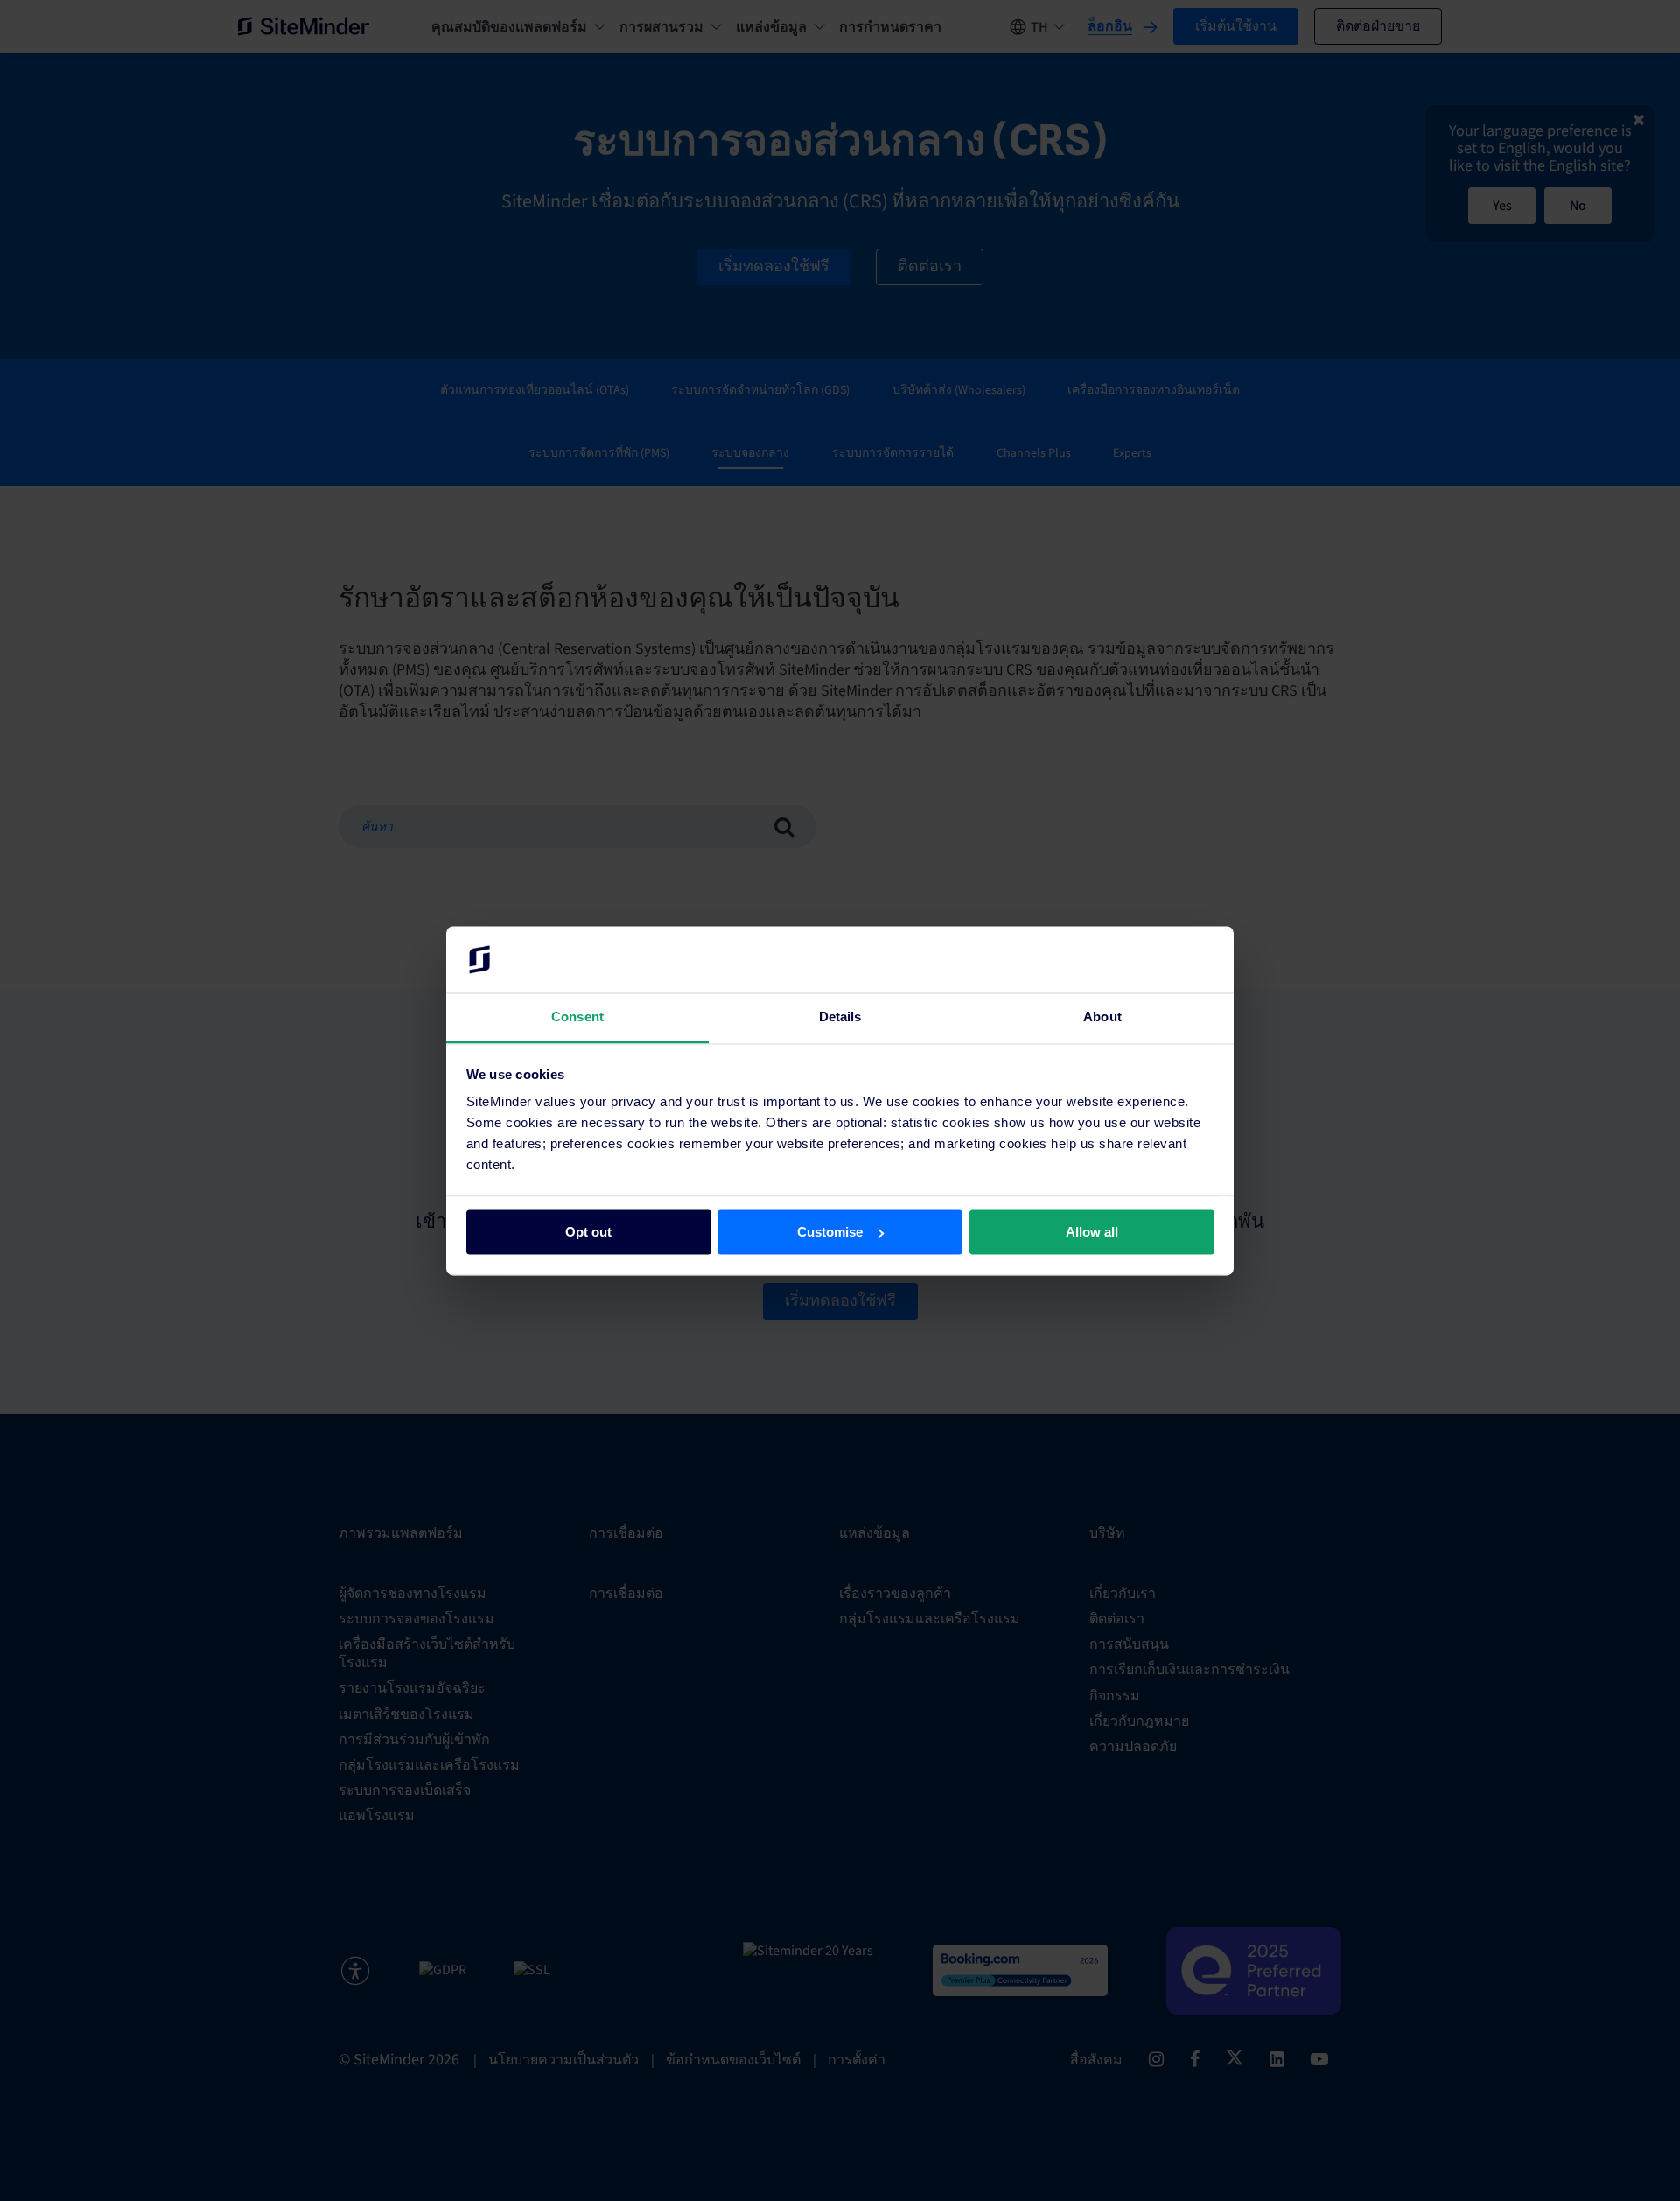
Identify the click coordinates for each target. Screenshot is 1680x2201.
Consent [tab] (577, 1017)
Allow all (1092, 1232)
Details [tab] (840, 1017)
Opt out (588, 1232)
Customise (830, 1232)
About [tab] (1102, 1017)
